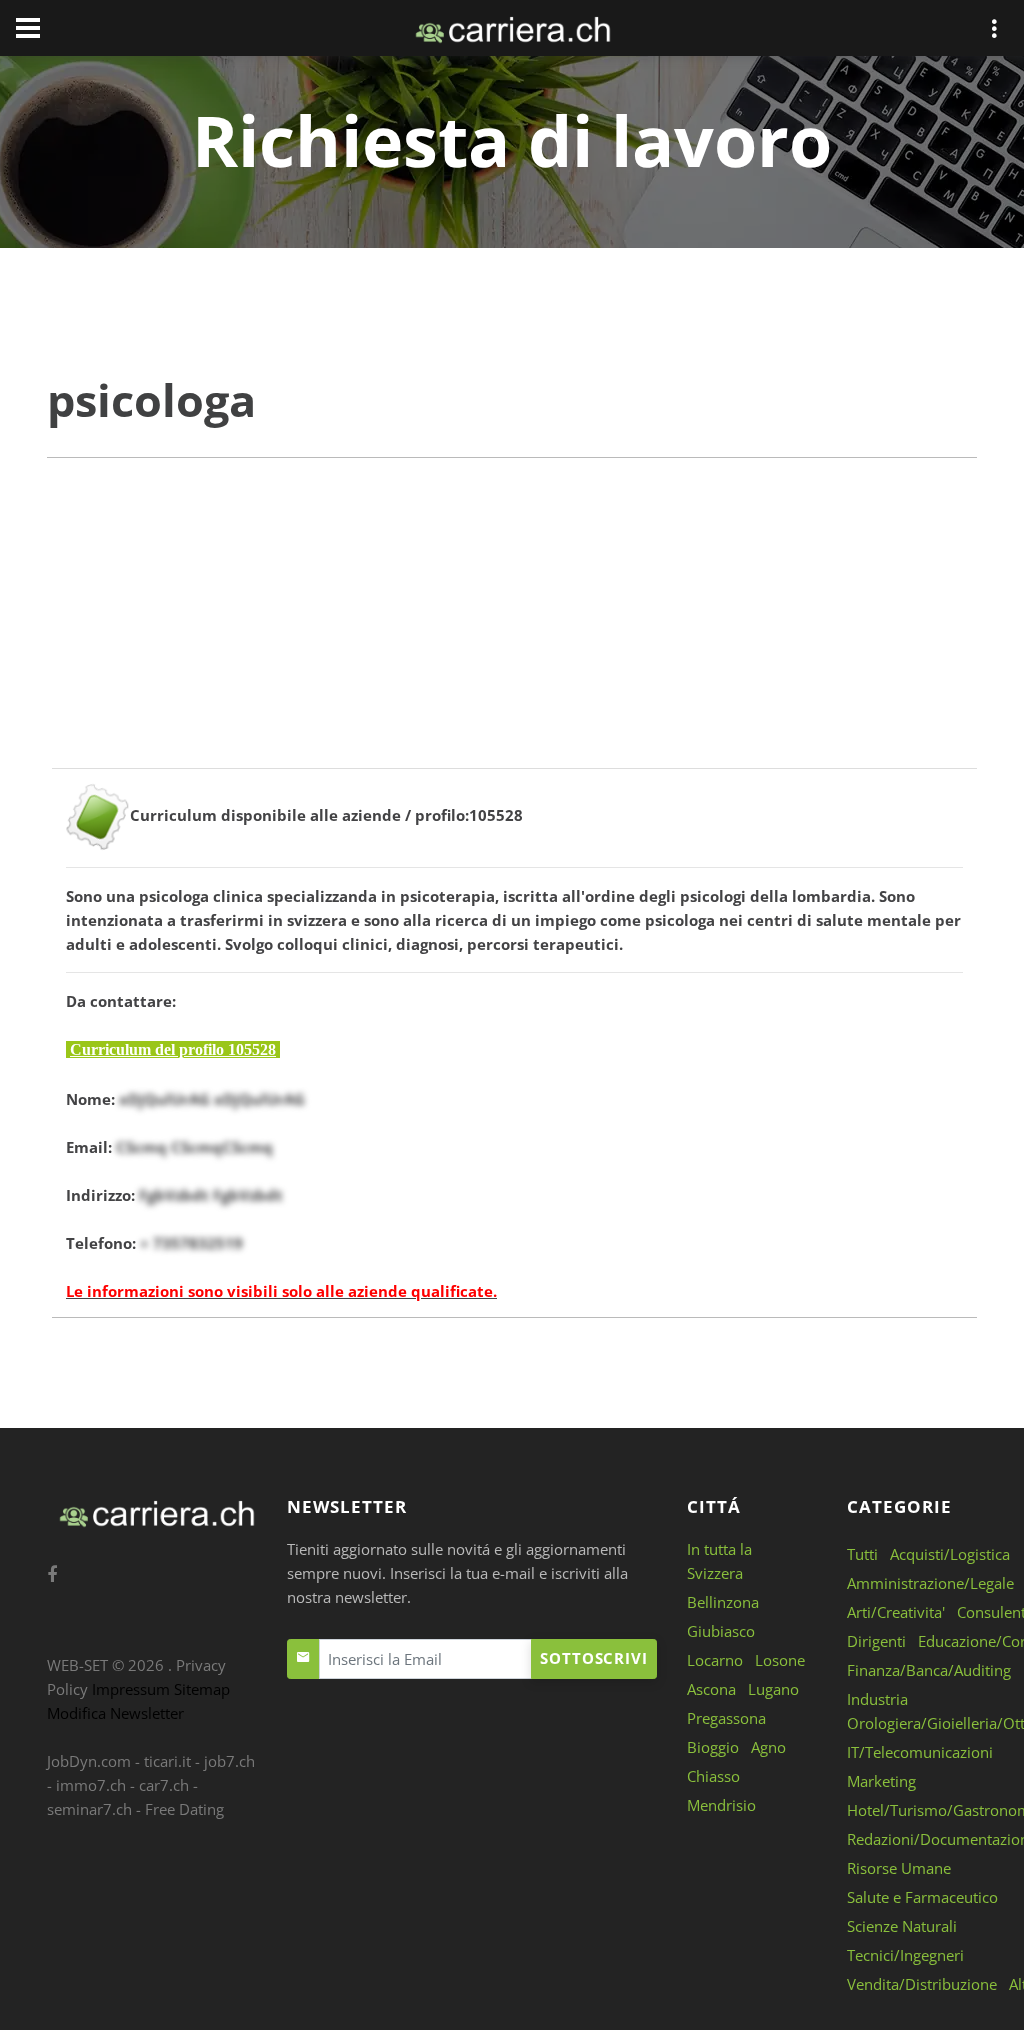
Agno (768, 1747)
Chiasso (713, 1776)
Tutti (862, 1554)
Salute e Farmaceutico (922, 1897)
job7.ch (229, 1761)
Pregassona (726, 1718)
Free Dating (184, 1809)
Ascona (711, 1689)
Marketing (881, 1781)
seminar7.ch (89, 1809)
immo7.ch (91, 1785)
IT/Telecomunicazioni (920, 1752)
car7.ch (164, 1785)
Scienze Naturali (902, 1926)
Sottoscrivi (594, 1658)
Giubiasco (721, 1631)
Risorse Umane (899, 1868)
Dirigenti (876, 1641)
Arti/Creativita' (896, 1612)
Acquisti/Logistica (950, 1554)
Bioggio (713, 1747)
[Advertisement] (512, 628)
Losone (780, 1660)
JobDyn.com (89, 1761)
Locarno (715, 1660)
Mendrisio (721, 1805)
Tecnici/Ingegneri (905, 1955)
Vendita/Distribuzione (922, 1984)
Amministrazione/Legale (930, 1583)
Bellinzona (723, 1602)
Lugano (773, 1689)
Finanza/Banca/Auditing (929, 1670)
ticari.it (167, 1761)
